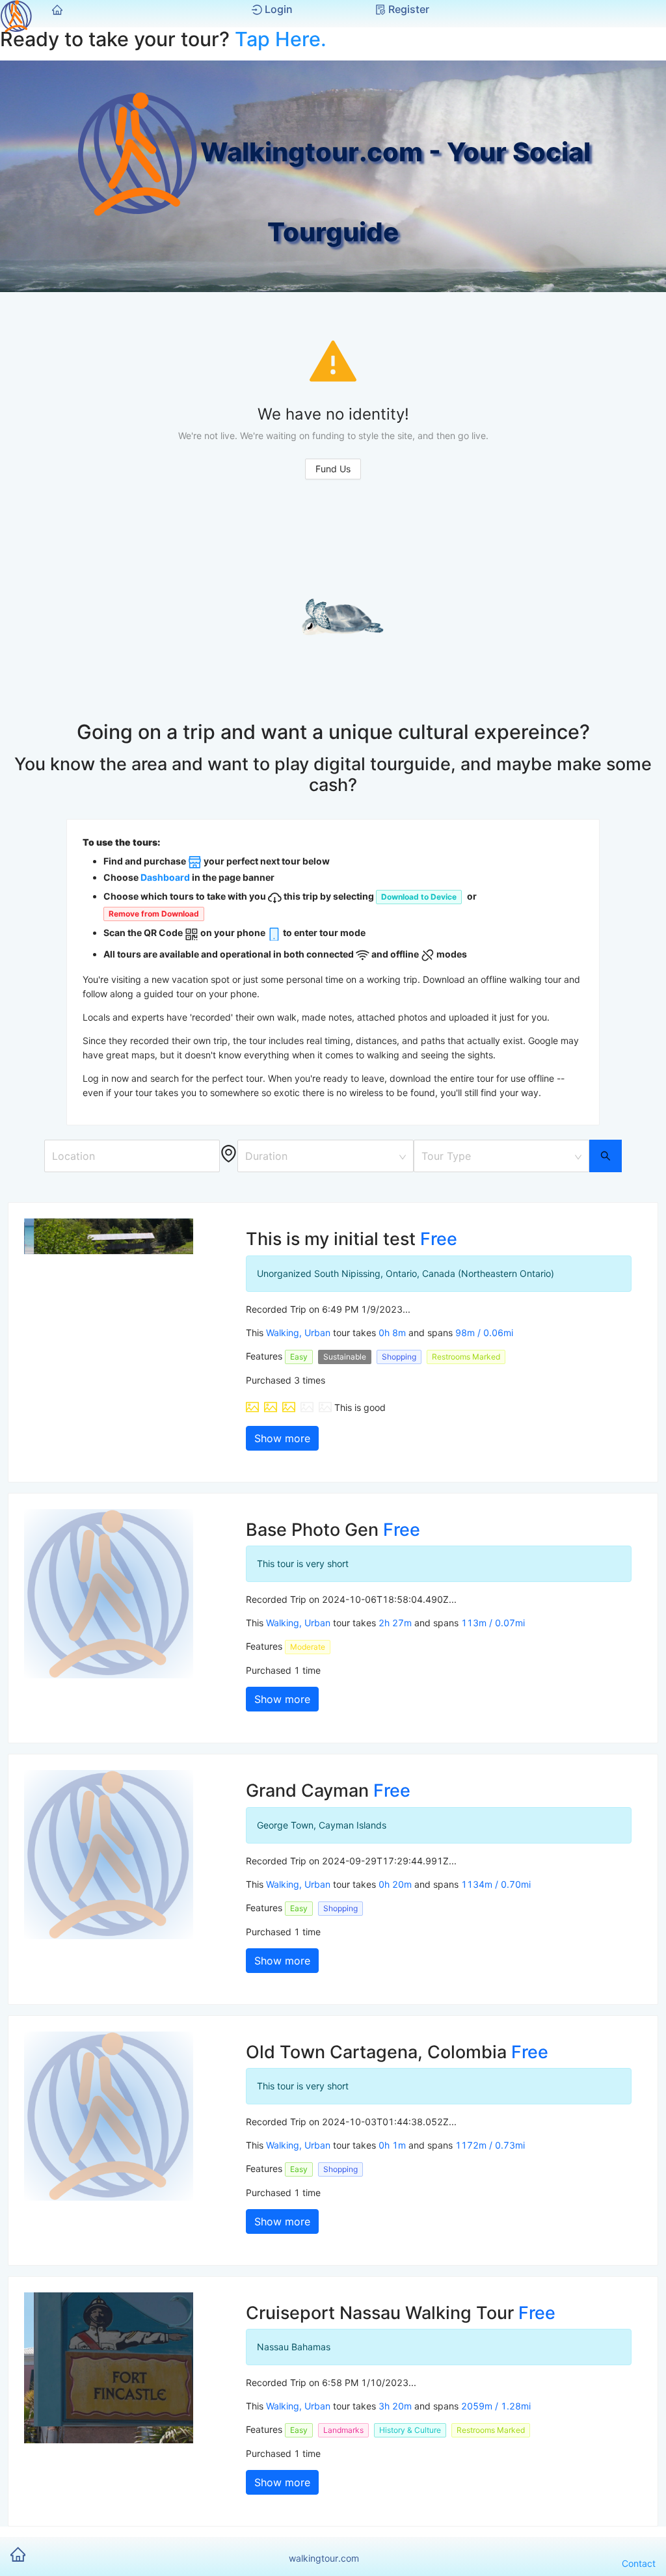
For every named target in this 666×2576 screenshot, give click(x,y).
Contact (639, 2563)
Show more (282, 1438)
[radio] (252, 1407)
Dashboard (165, 877)
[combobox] (321, 1153)
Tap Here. (281, 39)
